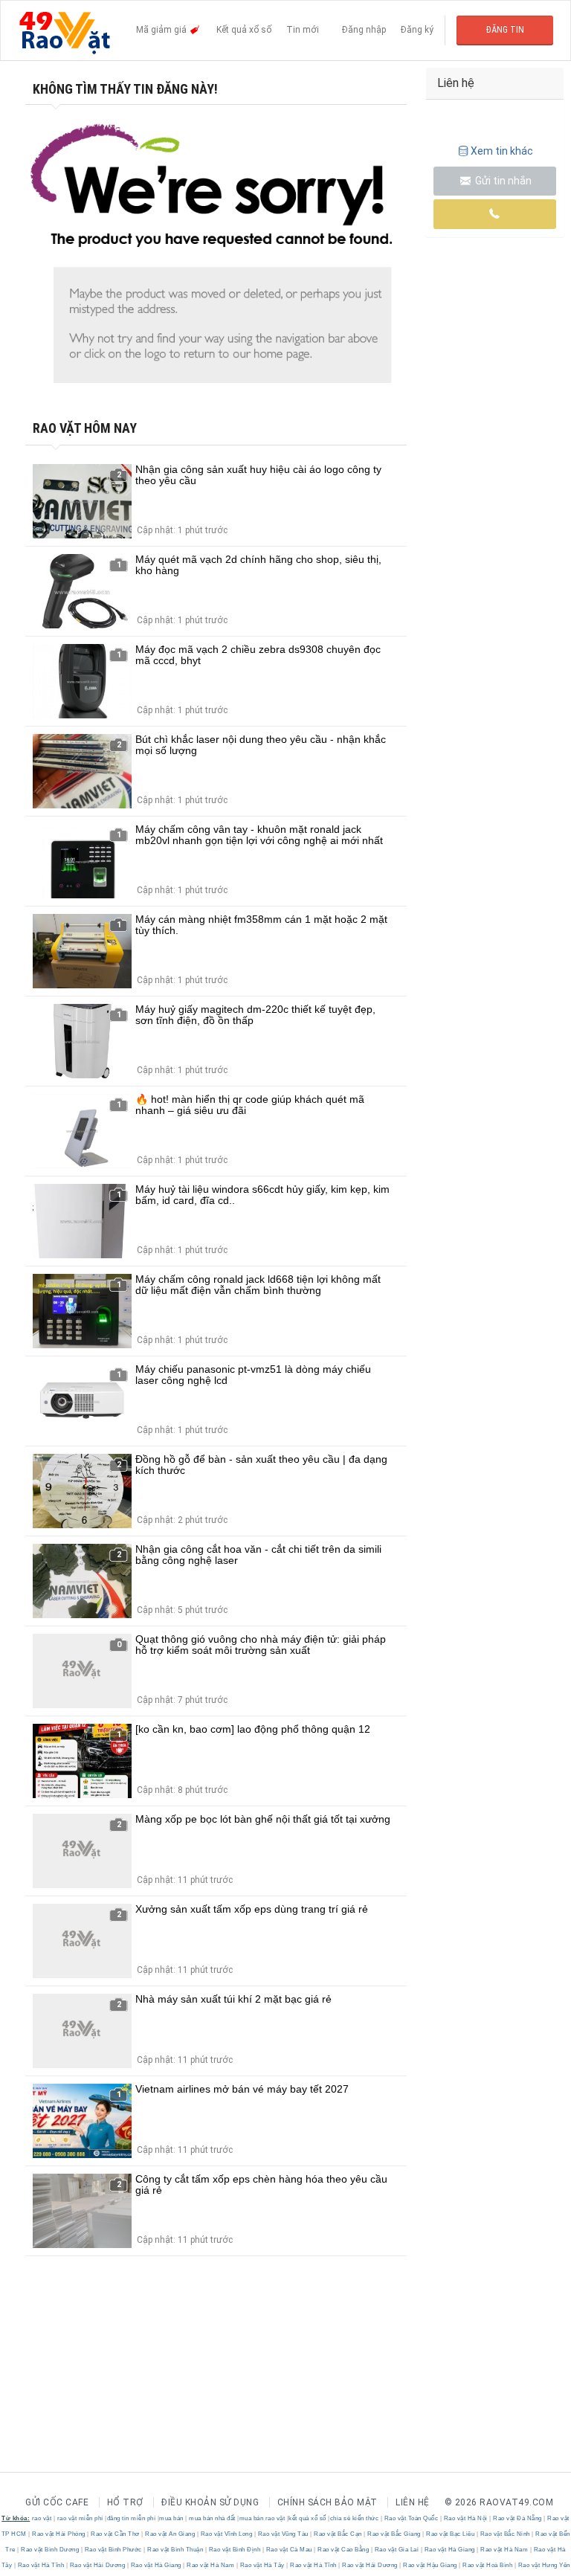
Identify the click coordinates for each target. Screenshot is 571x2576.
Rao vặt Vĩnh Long (226, 2534)
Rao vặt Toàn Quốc (411, 2518)
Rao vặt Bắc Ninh (505, 2534)
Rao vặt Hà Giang (449, 2550)
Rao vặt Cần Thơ (116, 2534)
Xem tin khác (502, 151)
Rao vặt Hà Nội (465, 2518)
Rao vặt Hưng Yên (543, 2565)
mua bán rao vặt (262, 2518)
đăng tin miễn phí (132, 2518)
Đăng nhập (364, 30)
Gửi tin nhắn (502, 181)
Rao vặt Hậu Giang (430, 2565)
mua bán (171, 2518)
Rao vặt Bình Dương (50, 2550)
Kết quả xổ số (244, 30)
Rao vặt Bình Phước (113, 2550)
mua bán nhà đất (212, 2518)
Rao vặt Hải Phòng (59, 2534)
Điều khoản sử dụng (210, 2502)
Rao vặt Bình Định (235, 2550)
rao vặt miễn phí (80, 2518)
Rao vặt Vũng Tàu (283, 2534)
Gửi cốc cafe (57, 2502)
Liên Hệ (413, 2502)
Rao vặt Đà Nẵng (518, 2518)
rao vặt (42, 2518)
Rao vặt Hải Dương (97, 2565)
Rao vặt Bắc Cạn (338, 2534)
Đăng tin (505, 30)
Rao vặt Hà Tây (262, 2565)
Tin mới (303, 30)
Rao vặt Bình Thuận (175, 2550)
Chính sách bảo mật (328, 2502)
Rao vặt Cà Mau (289, 2550)
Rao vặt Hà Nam (504, 2550)
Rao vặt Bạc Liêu (451, 2534)
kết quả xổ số (307, 2518)
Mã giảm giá (162, 30)
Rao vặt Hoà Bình (488, 2565)
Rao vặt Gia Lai (397, 2550)
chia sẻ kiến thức (355, 2518)
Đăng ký (417, 30)
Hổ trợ (125, 2502)
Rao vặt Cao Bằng (343, 2550)
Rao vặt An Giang (170, 2534)
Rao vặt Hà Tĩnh (41, 2565)
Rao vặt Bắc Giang (394, 2534)
